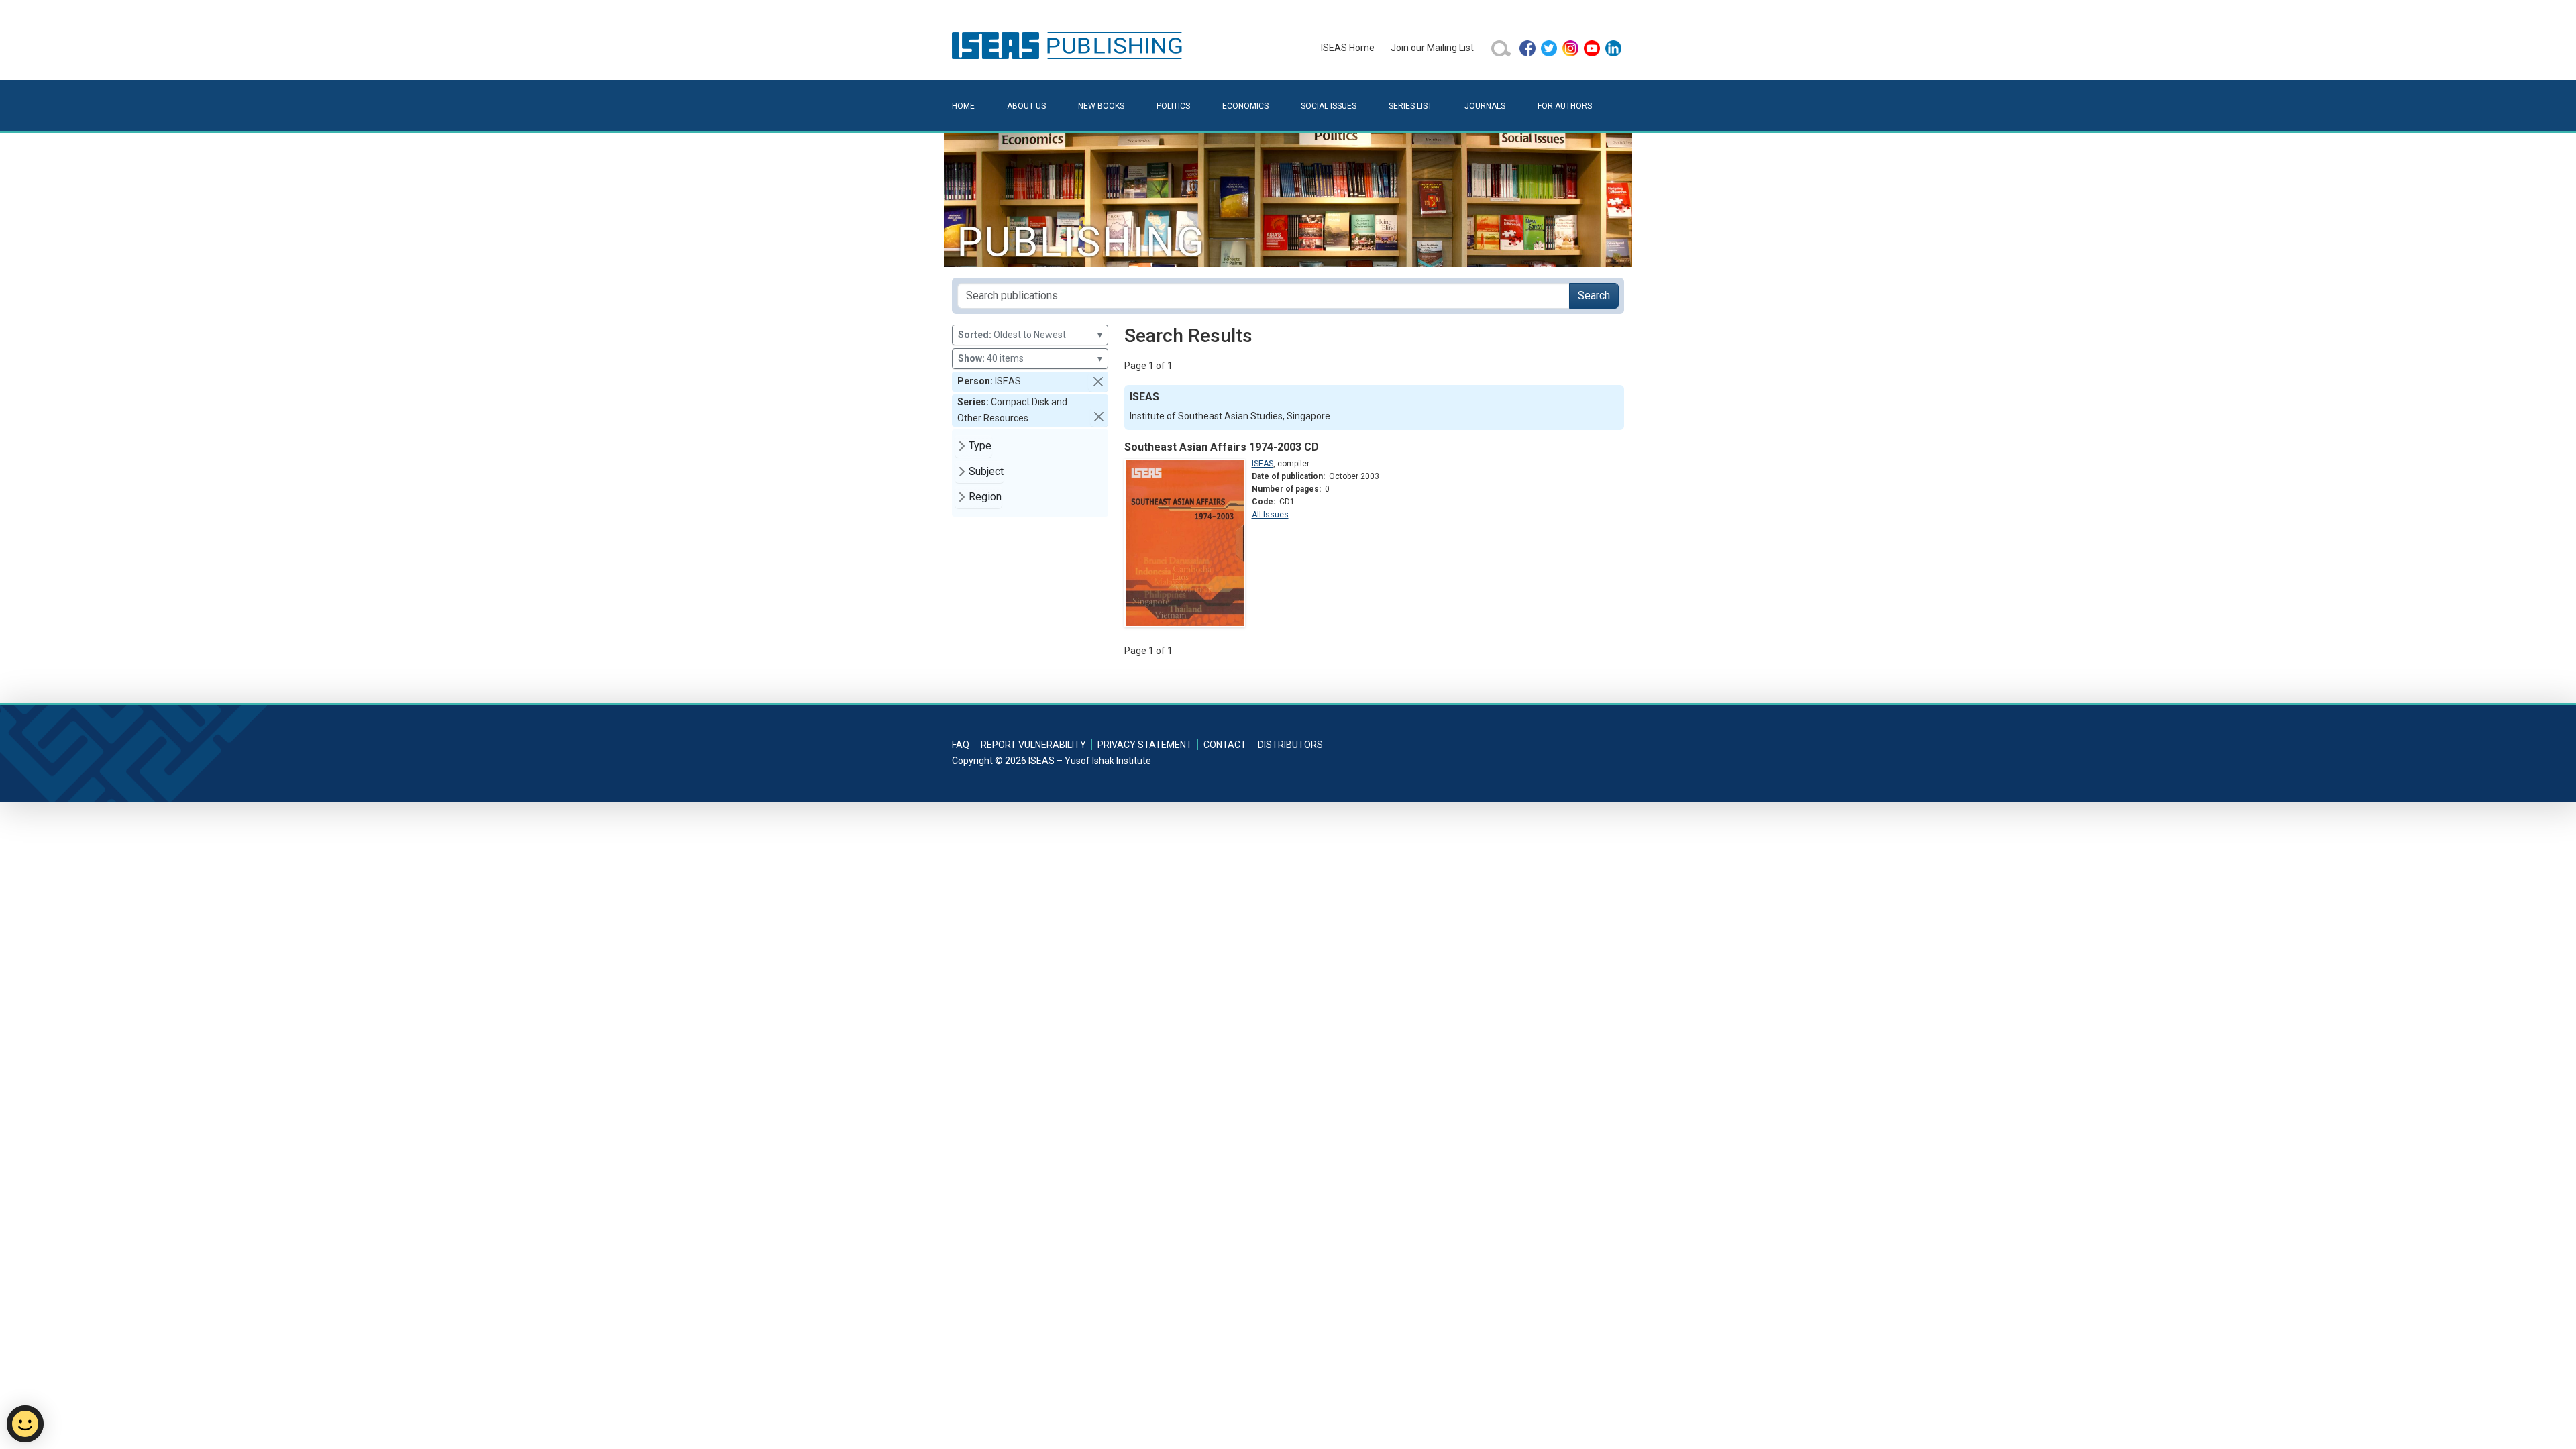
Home (963, 106)
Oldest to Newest (1030, 335)
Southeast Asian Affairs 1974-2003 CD (1222, 447)
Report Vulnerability (1033, 745)
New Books (1101, 106)
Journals (1485, 106)
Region (985, 497)
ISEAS (1263, 464)
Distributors (1290, 745)
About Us (1026, 106)
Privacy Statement (1145, 745)
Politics (1173, 106)
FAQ (961, 745)
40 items (1030, 358)
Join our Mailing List (1432, 48)
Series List (1410, 106)
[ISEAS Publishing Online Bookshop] (1069, 45)
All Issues (1270, 515)
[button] (1098, 382)
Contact (1225, 745)
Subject (986, 471)
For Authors (1565, 106)
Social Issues (1329, 106)
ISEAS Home (1348, 48)
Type (980, 446)
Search (1594, 296)
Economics (1245, 106)
